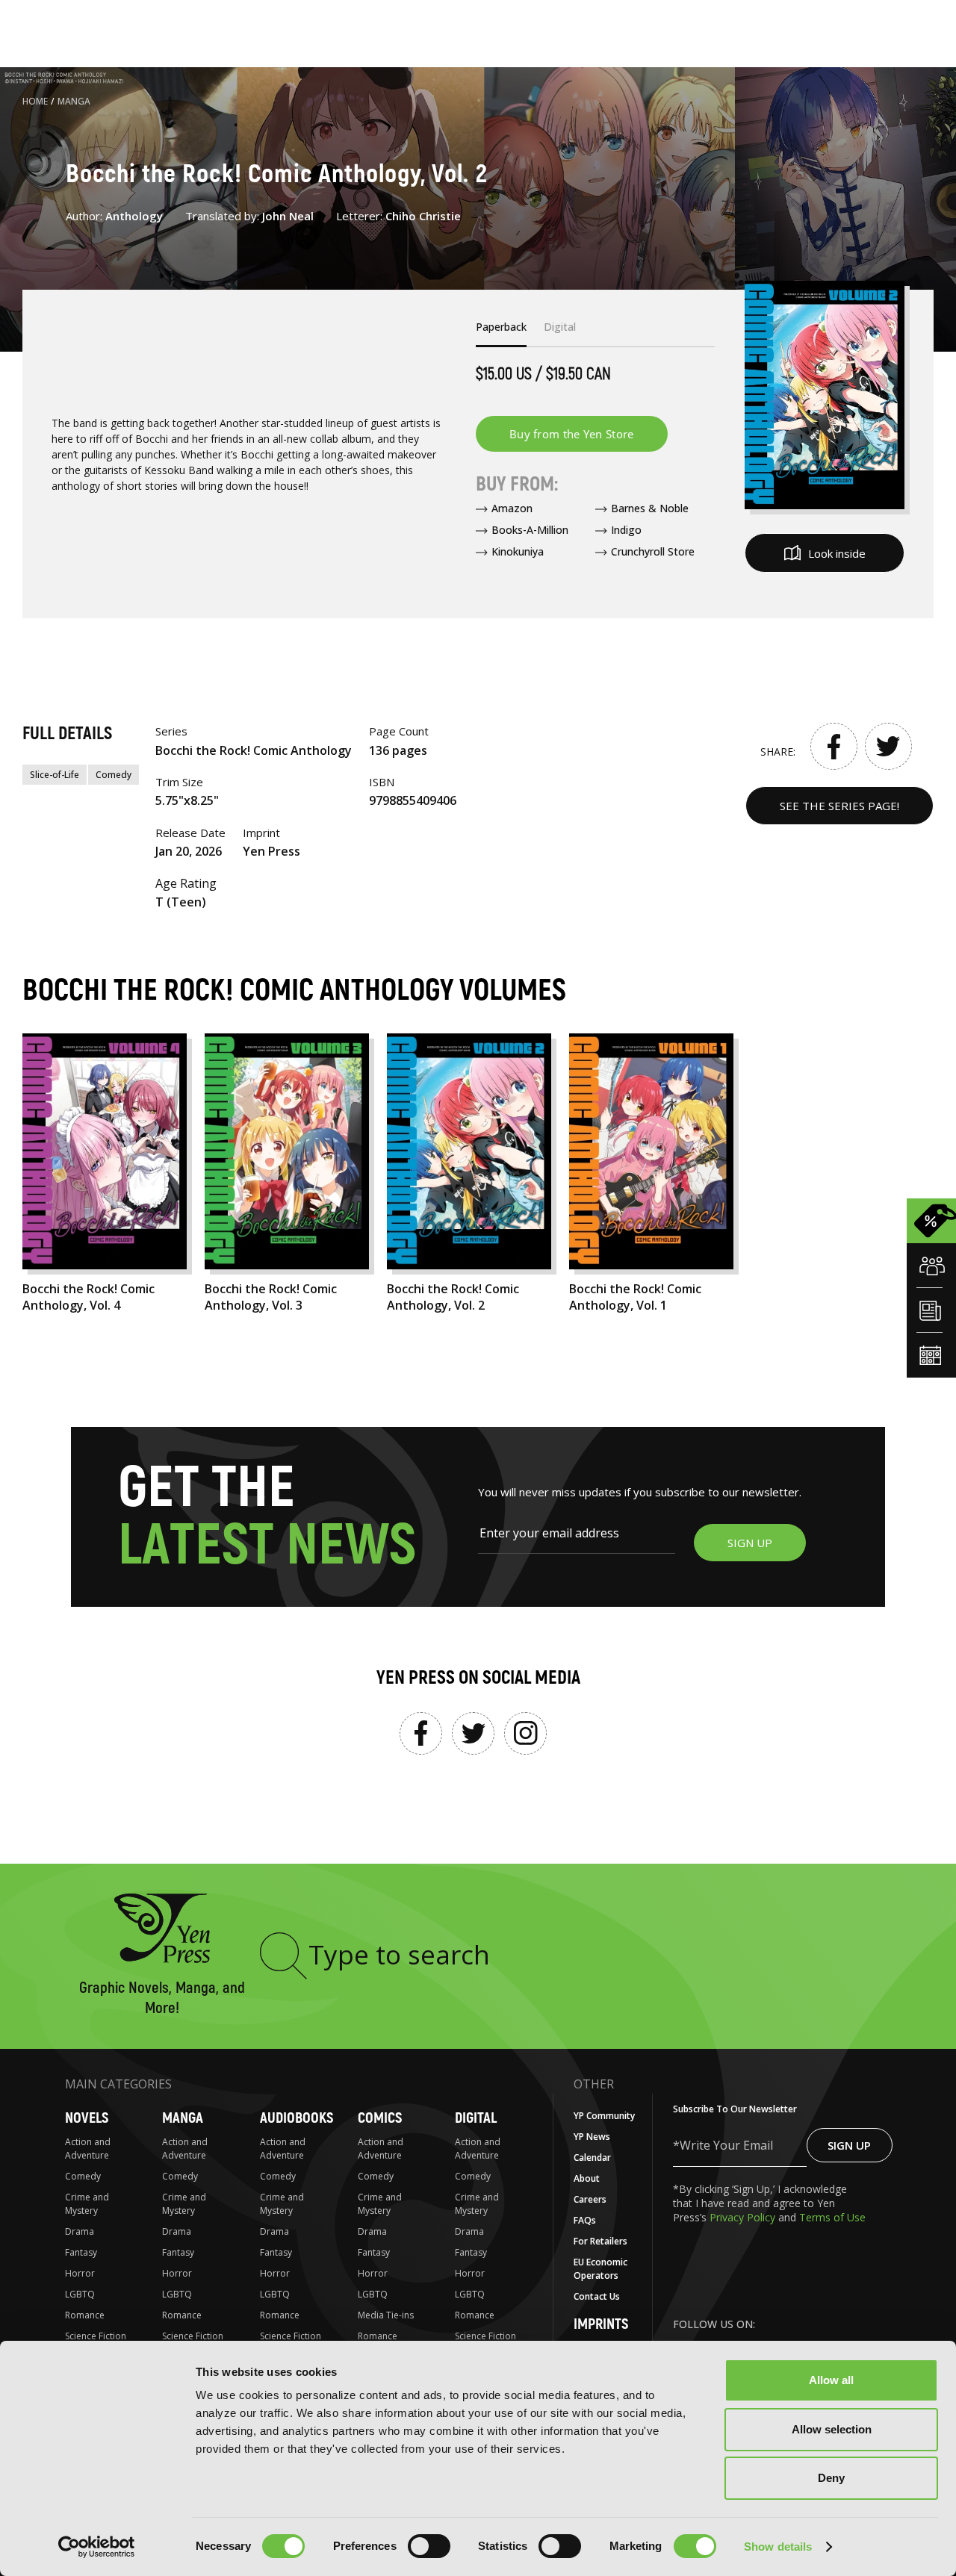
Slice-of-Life (55, 775)
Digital (476, 2118)
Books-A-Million (530, 530)
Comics (380, 2118)
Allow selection (832, 2429)
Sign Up (849, 2145)
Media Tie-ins (386, 2315)
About (587, 2178)
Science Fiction (96, 2336)
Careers (590, 2199)
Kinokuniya (518, 551)
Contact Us (597, 2296)
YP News (592, 2137)
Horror (80, 2273)
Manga (74, 101)
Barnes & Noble (650, 508)
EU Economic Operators (600, 2269)
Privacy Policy (744, 2217)
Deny (831, 2478)
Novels (87, 2118)
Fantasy (81, 2252)
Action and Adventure (88, 2149)
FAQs (585, 2220)
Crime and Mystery (87, 2204)
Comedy (114, 775)
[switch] (429, 2546)
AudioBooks (297, 2118)
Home (35, 101)
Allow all (831, 2380)
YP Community (604, 2116)
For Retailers (600, 2241)
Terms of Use (832, 2217)
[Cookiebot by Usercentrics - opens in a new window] (97, 2547)
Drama (80, 2231)
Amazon (512, 508)
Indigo (626, 530)
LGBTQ (80, 2294)
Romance (85, 2315)
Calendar (592, 2157)
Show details (778, 2547)
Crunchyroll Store (653, 551)
